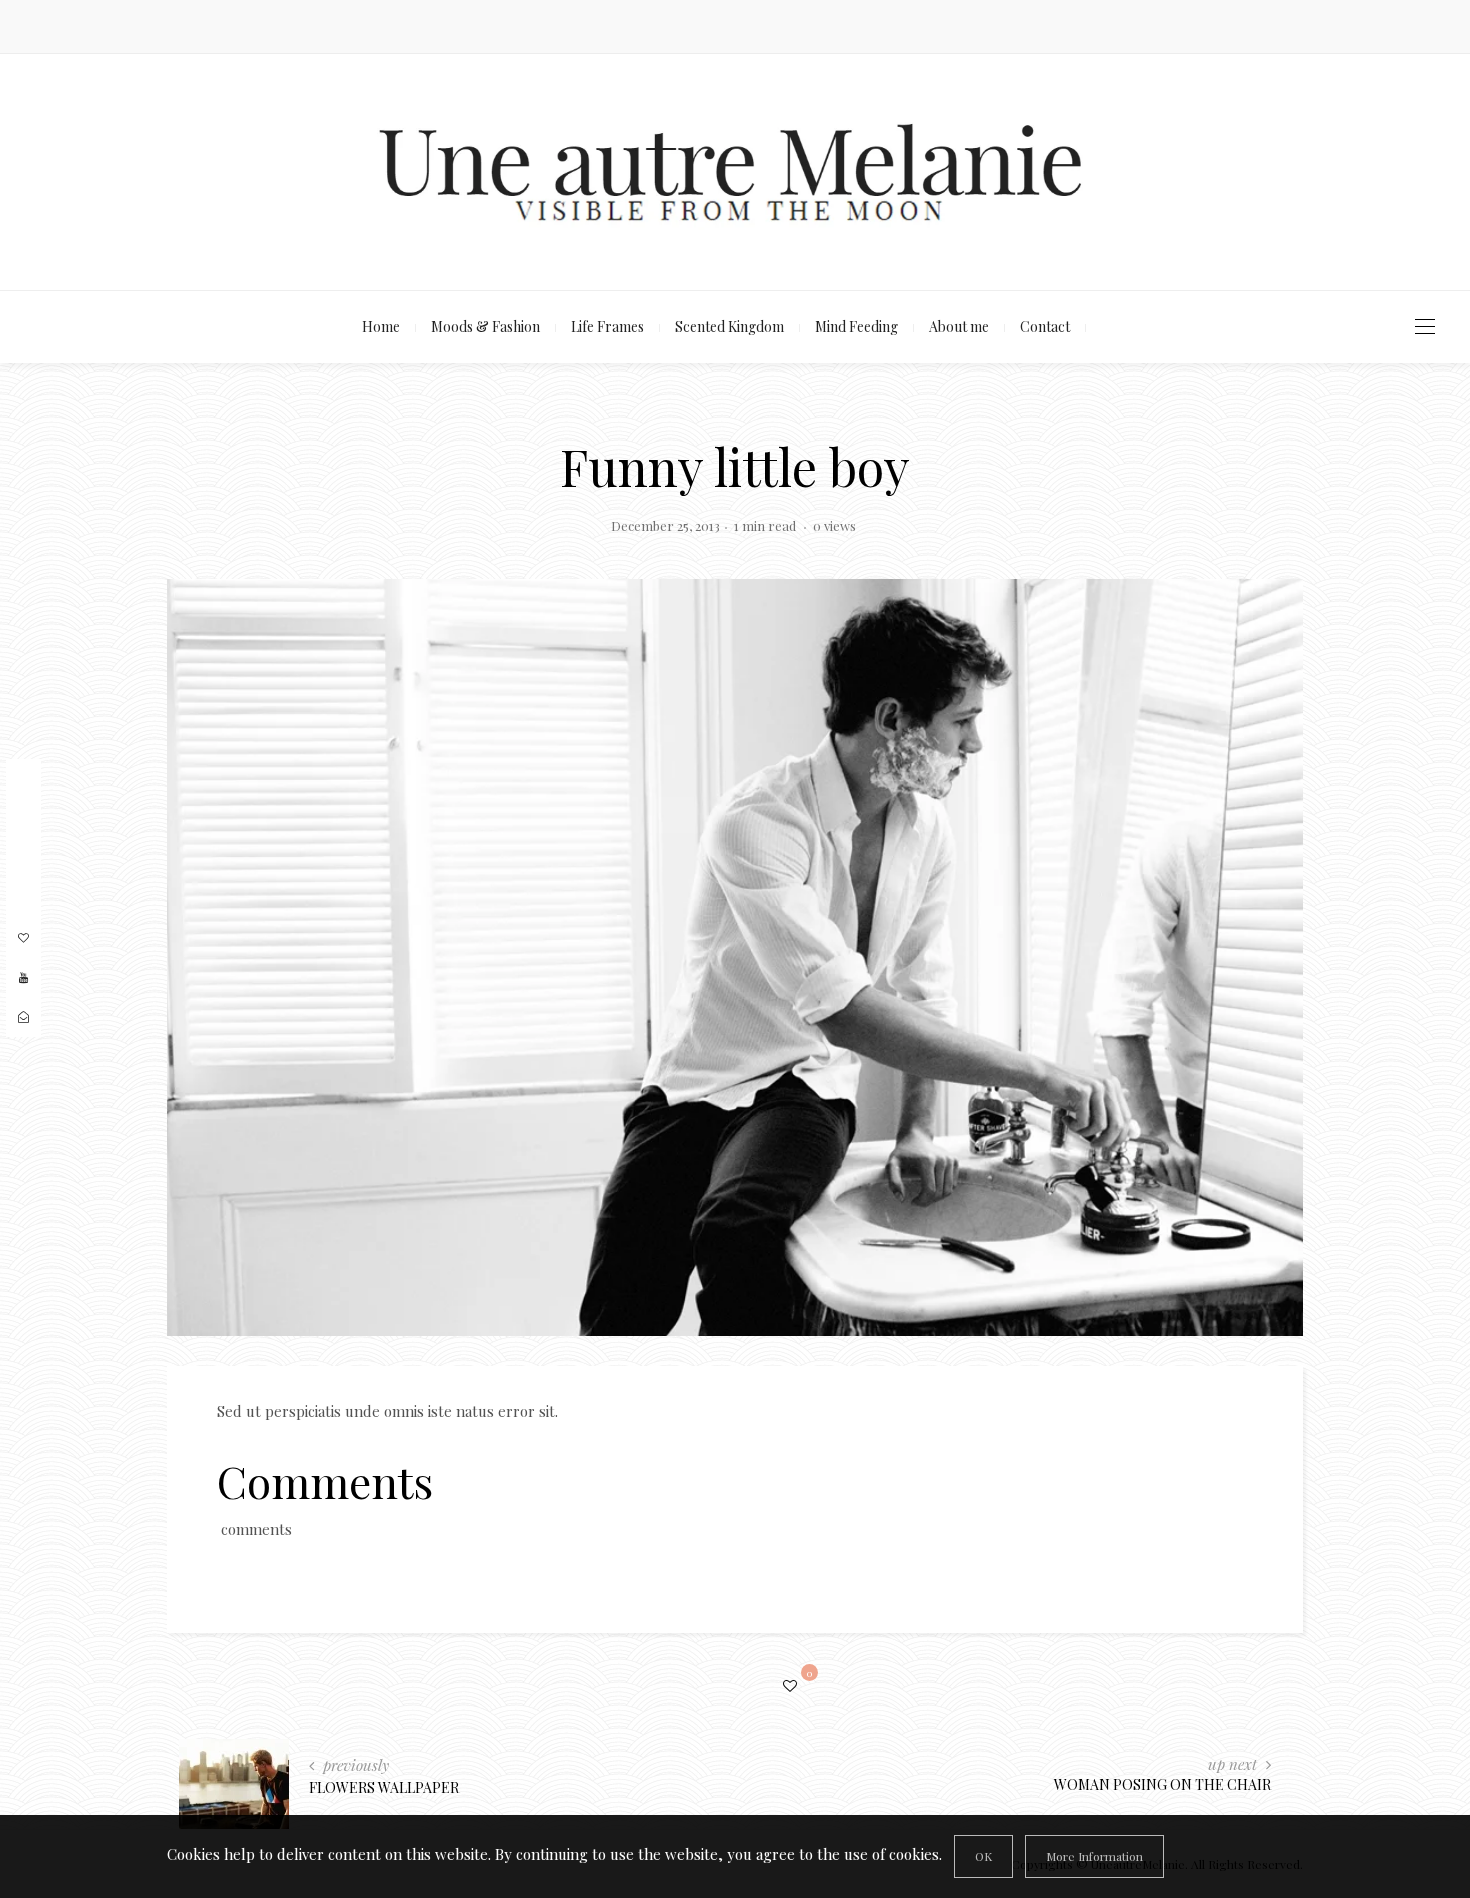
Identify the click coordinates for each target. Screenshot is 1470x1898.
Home (381, 326)
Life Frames (607, 326)
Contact (1045, 326)
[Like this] (793, 1685)
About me (959, 326)
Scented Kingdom (729, 326)
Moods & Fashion (485, 326)
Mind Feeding (856, 326)
